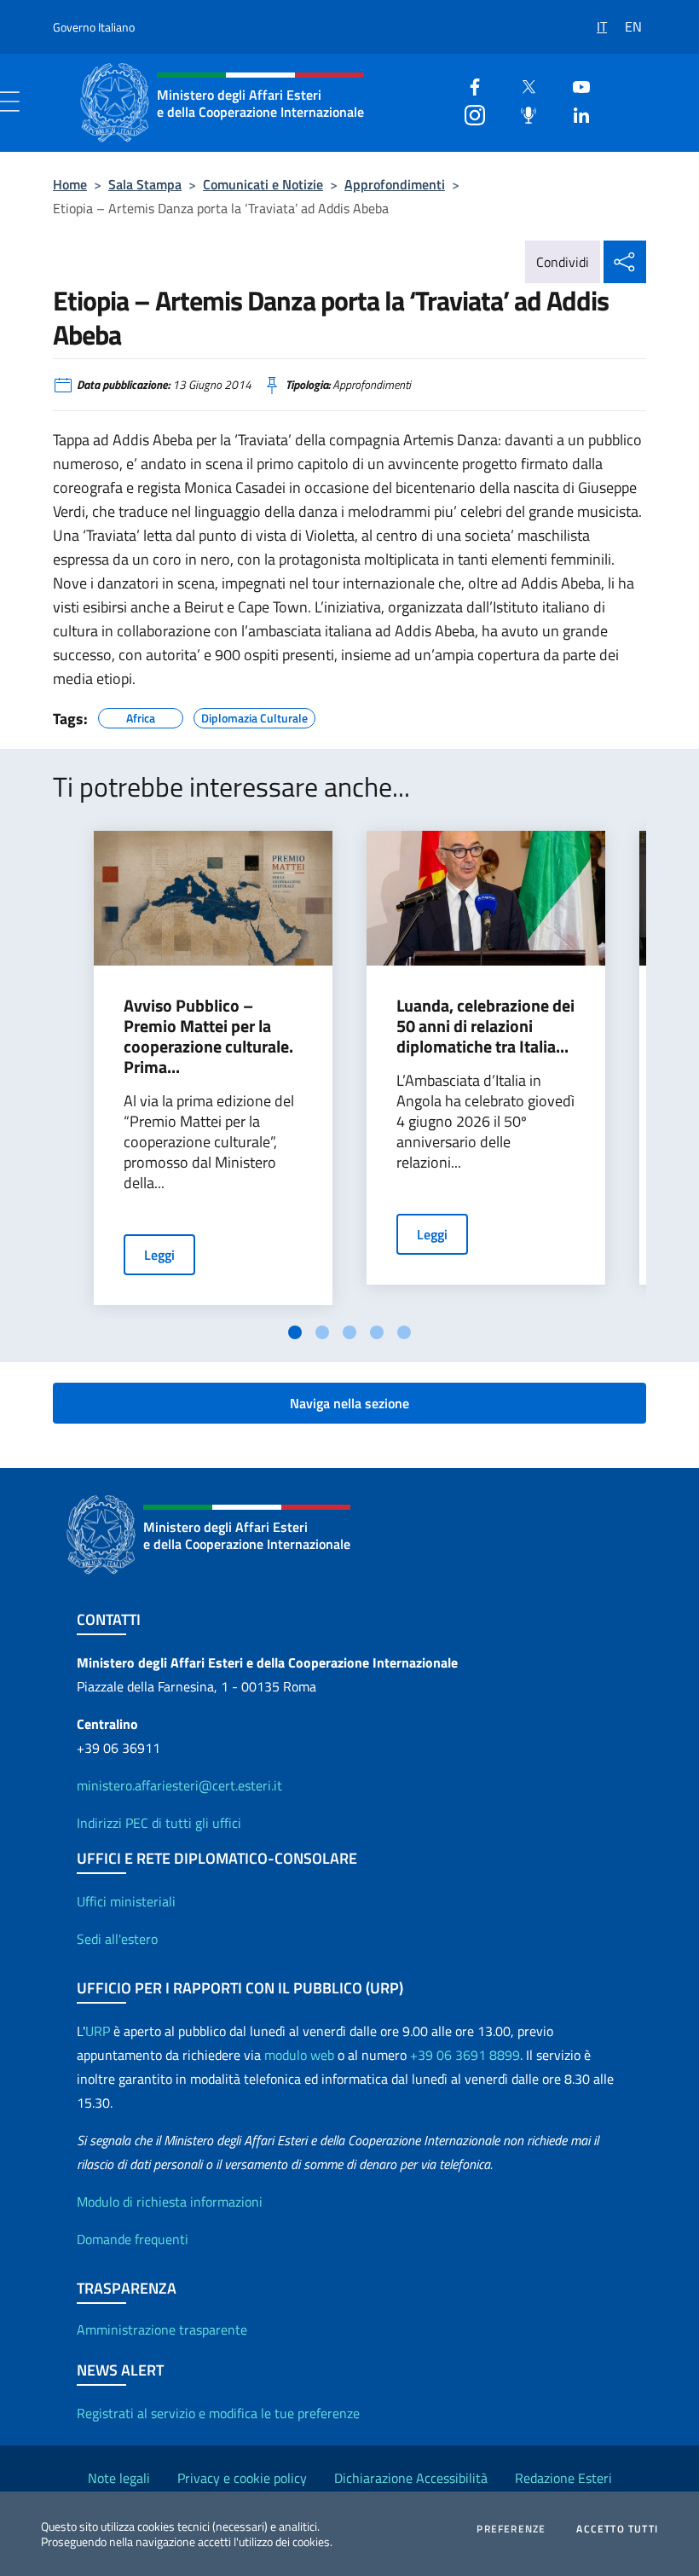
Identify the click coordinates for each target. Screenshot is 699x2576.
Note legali (119, 2478)
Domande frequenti (133, 2239)
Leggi (159, 1255)
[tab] (295, 1332)
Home (70, 184)
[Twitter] (522, 85)
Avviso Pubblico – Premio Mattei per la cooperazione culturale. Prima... (208, 1036)
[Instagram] (468, 113)
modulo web (299, 2055)
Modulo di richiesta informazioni (170, 2202)
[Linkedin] (575, 113)
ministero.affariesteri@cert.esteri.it (179, 1785)
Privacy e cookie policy (242, 2478)
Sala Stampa (145, 184)
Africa (141, 716)
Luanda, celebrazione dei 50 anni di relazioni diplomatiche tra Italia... (485, 1026)
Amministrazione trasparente (162, 2329)
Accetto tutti (617, 2529)
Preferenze (511, 2529)
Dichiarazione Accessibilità (411, 2478)
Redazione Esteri (563, 2478)
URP (98, 2031)
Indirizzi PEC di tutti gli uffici (159, 1823)
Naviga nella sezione (349, 1403)
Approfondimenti (395, 184)
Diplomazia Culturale (254, 716)
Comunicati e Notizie (263, 184)
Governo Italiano (94, 27)
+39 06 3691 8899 (465, 2055)
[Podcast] (522, 113)
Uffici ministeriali (126, 1901)
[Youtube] (575, 85)
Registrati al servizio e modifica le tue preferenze (218, 2413)
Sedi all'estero (117, 1939)
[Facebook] (468, 85)
